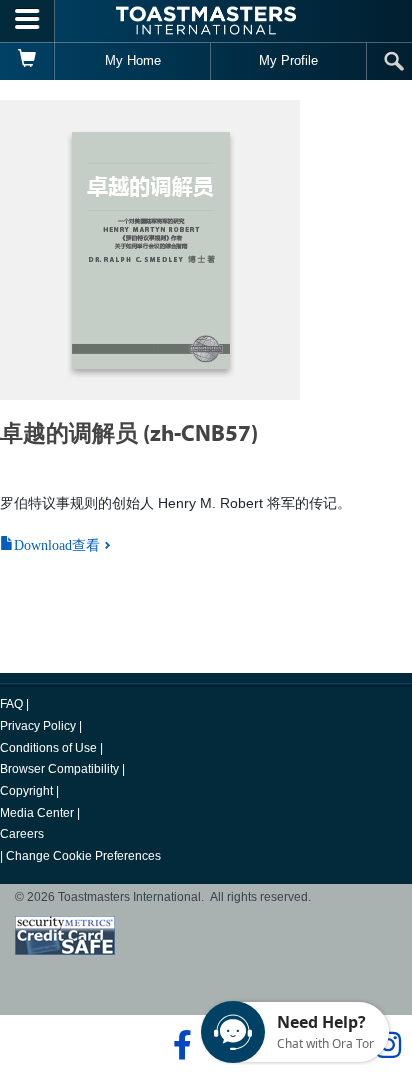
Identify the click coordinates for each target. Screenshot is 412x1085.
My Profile (288, 60)
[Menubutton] (27, 21)
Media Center (37, 813)
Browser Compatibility (59, 769)
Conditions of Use (48, 748)
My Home (133, 60)
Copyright (26, 791)
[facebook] (179, 1045)
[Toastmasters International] (206, 20)
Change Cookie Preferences (83, 856)
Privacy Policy (38, 726)
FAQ (11, 704)
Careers (22, 834)
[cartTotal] (27, 61)
